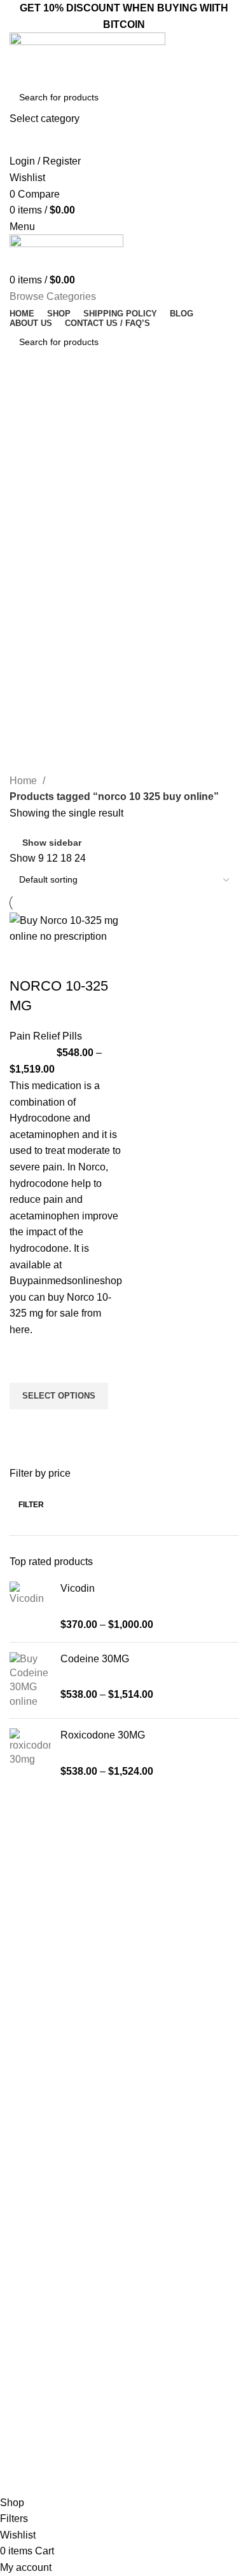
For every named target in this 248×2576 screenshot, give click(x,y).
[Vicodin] (30, 1607)
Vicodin (78, 1588)
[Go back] (25, 398)
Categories (46, 460)
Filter (31, 1505)
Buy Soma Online (41, 2175)
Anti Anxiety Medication (53, 2066)
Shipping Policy (37, 2361)
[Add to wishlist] (25, 1367)
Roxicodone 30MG (103, 1735)
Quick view (25, 1425)
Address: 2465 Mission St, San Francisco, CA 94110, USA (122, 2461)
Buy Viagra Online (43, 2153)
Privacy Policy (34, 2318)
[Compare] (25, 961)
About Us (25, 2253)
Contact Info (40, 2396)
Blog (15, 2274)
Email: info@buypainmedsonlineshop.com (91, 2417)
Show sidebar (52, 843)
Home (24, 781)
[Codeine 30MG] (30, 1681)
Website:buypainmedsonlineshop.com (83, 2439)
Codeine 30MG (95, 1659)
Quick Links (35, 2209)
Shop (17, 2296)
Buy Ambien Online (45, 2088)
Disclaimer (27, 2340)
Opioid (19, 2110)
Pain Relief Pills (46, 1036)
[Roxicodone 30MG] (30, 1753)
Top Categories (46, 2044)
